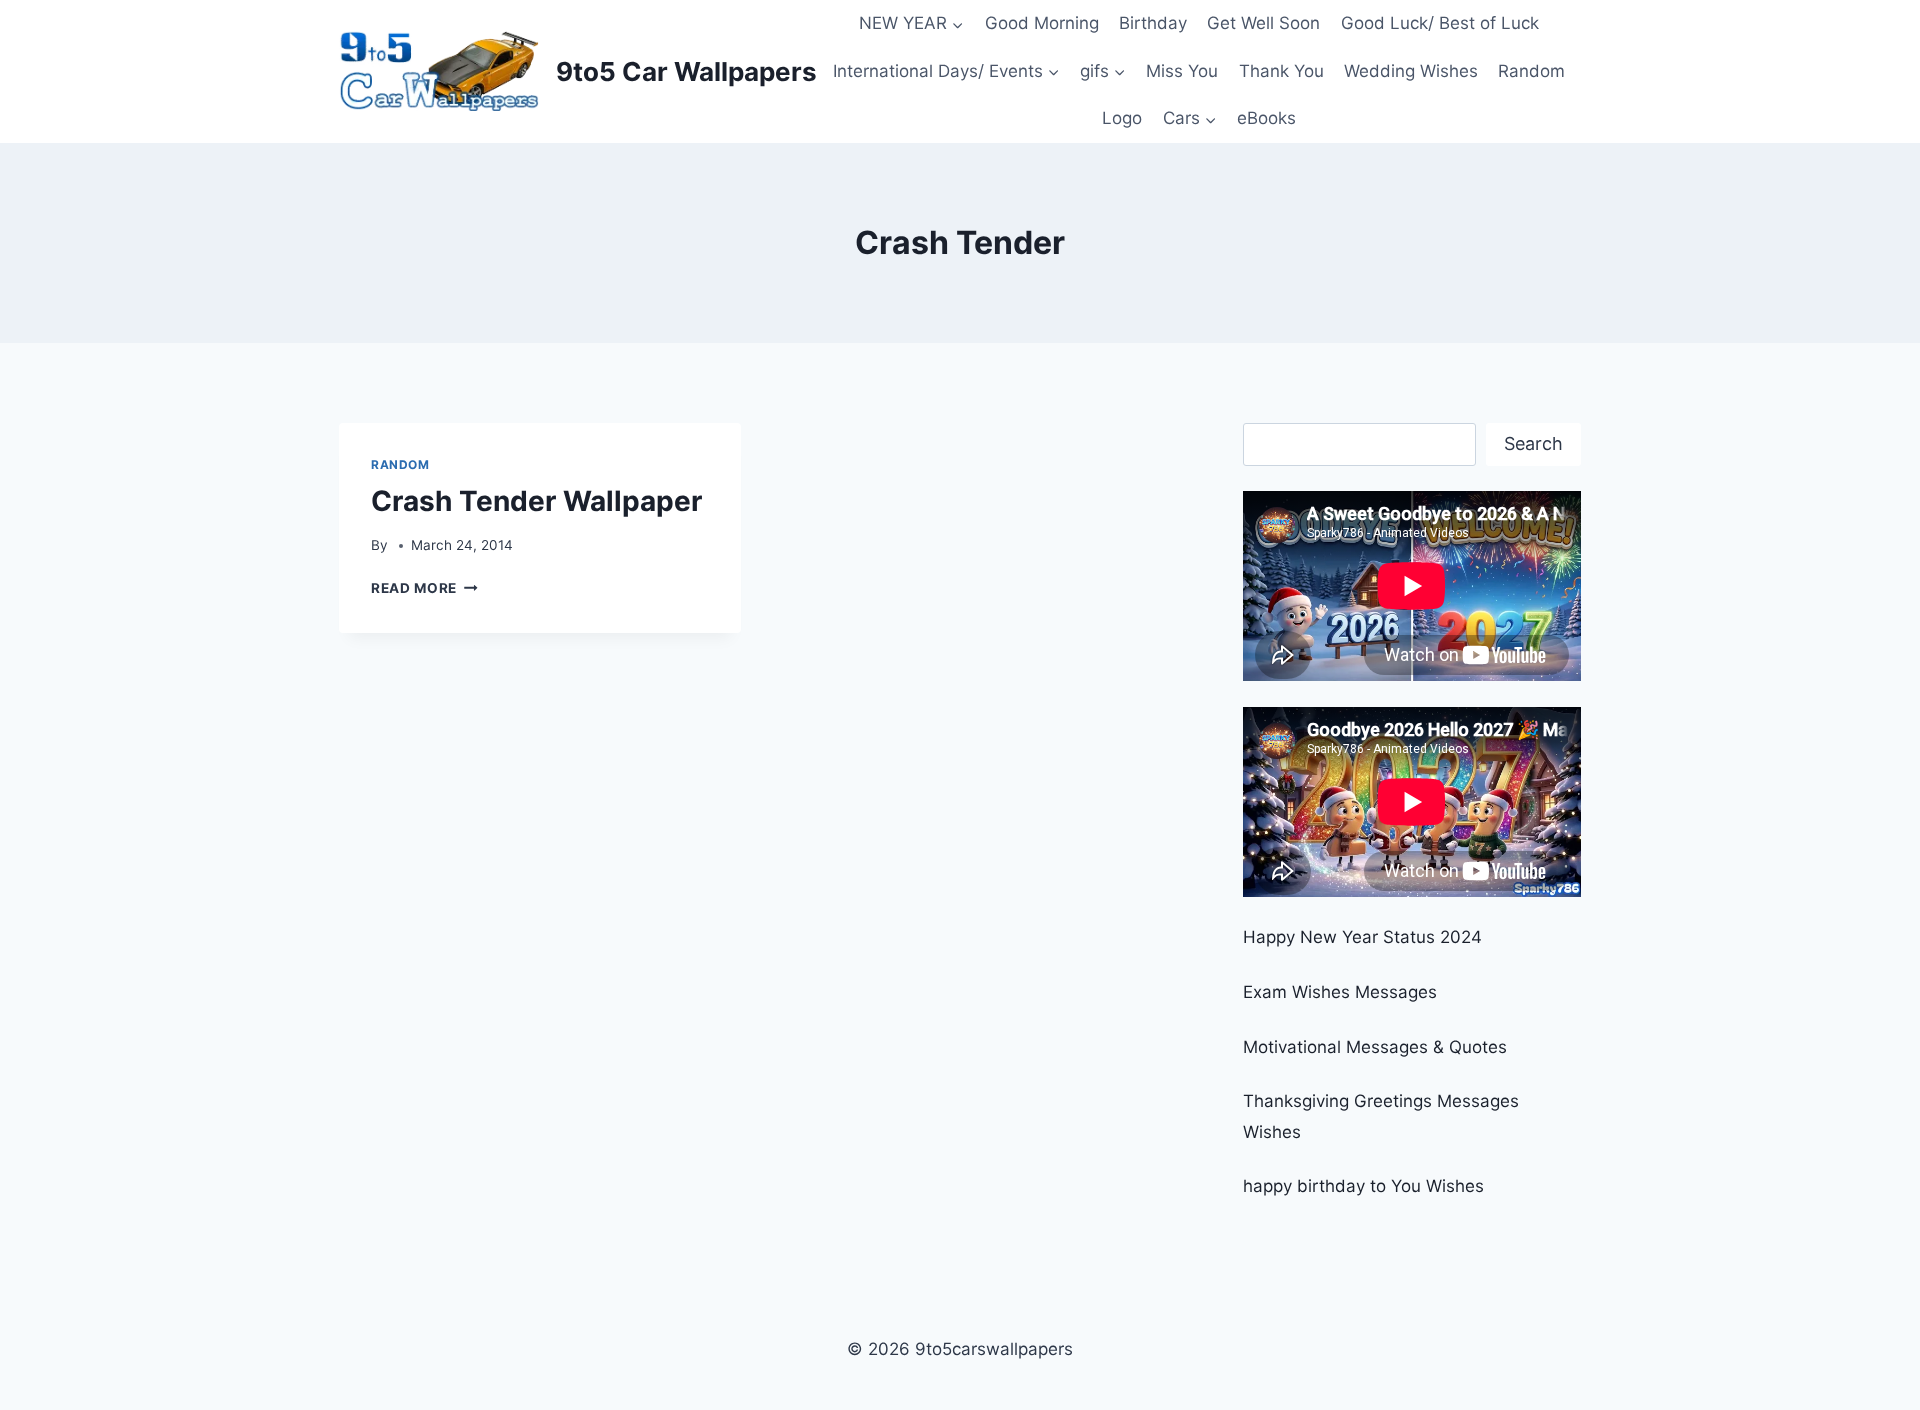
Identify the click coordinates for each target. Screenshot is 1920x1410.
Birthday (1153, 23)
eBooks (1266, 118)
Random (1531, 71)
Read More (424, 588)
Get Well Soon (1263, 23)
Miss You (1182, 71)
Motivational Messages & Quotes (1375, 1047)
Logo (1122, 118)
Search (1533, 443)
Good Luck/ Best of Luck (1440, 23)
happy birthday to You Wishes (1363, 1186)
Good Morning (1042, 23)
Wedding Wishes (1411, 71)
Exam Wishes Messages (1340, 992)
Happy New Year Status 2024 (1362, 937)
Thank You (1281, 71)
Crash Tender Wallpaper (536, 501)
